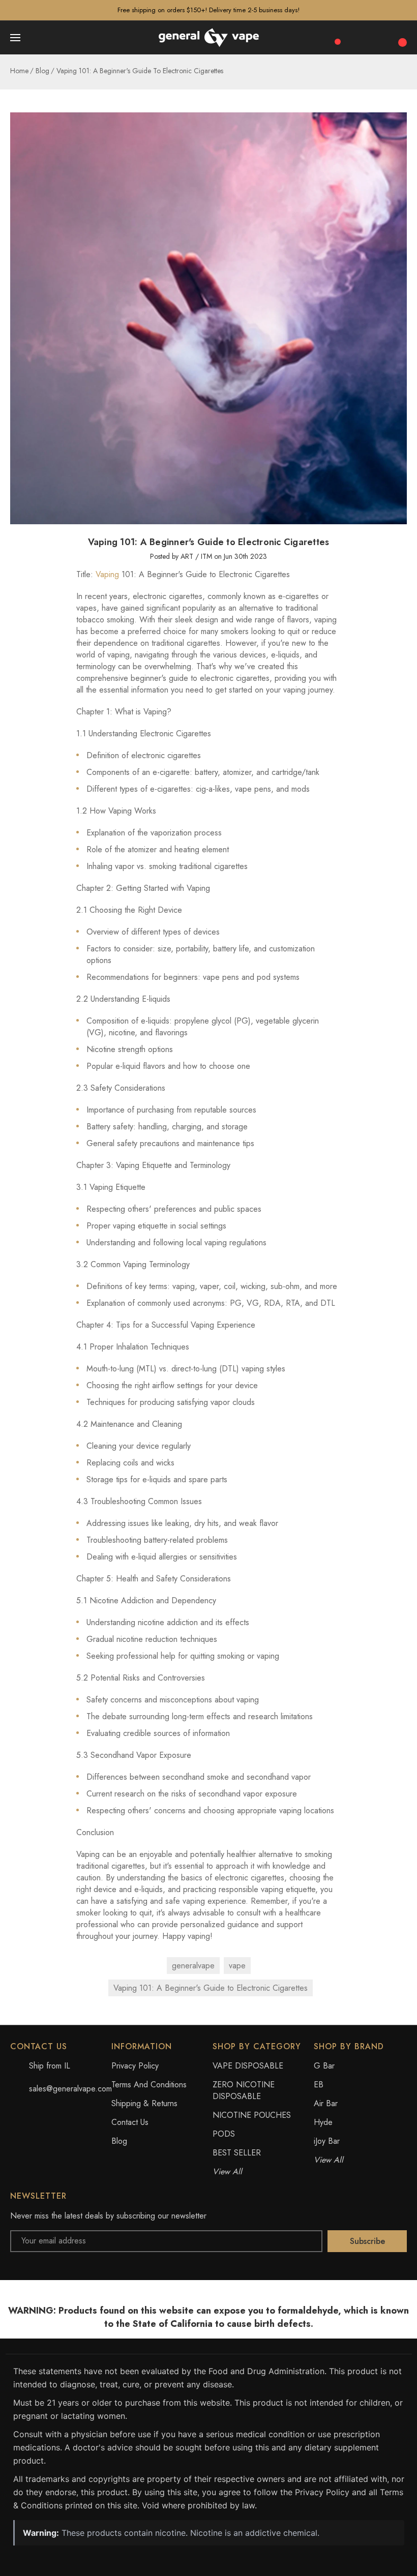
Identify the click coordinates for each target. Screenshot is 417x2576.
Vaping (107, 574)
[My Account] (379, 38)
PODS (224, 2134)
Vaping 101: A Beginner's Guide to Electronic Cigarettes (211, 1988)
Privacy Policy (135, 2066)
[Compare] (334, 37)
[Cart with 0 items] (401, 37)
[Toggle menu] (16, 38)
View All (227, 2171)
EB (319, 2085)
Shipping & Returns (144, 2103)
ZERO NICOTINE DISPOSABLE (244, 2090)
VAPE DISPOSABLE (248, 2066)
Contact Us (130, 2122)
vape (237, 1966)
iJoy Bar (327, 2141)
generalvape (193, 1966)
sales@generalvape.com (70, 2089)
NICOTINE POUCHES (252, 2115)
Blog (119, 2141)
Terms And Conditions (149, 2085)
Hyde (323, 2122)
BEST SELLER (237, 2153)
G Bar (324, 2066)
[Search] (357, 38)
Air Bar (326, 2103)
